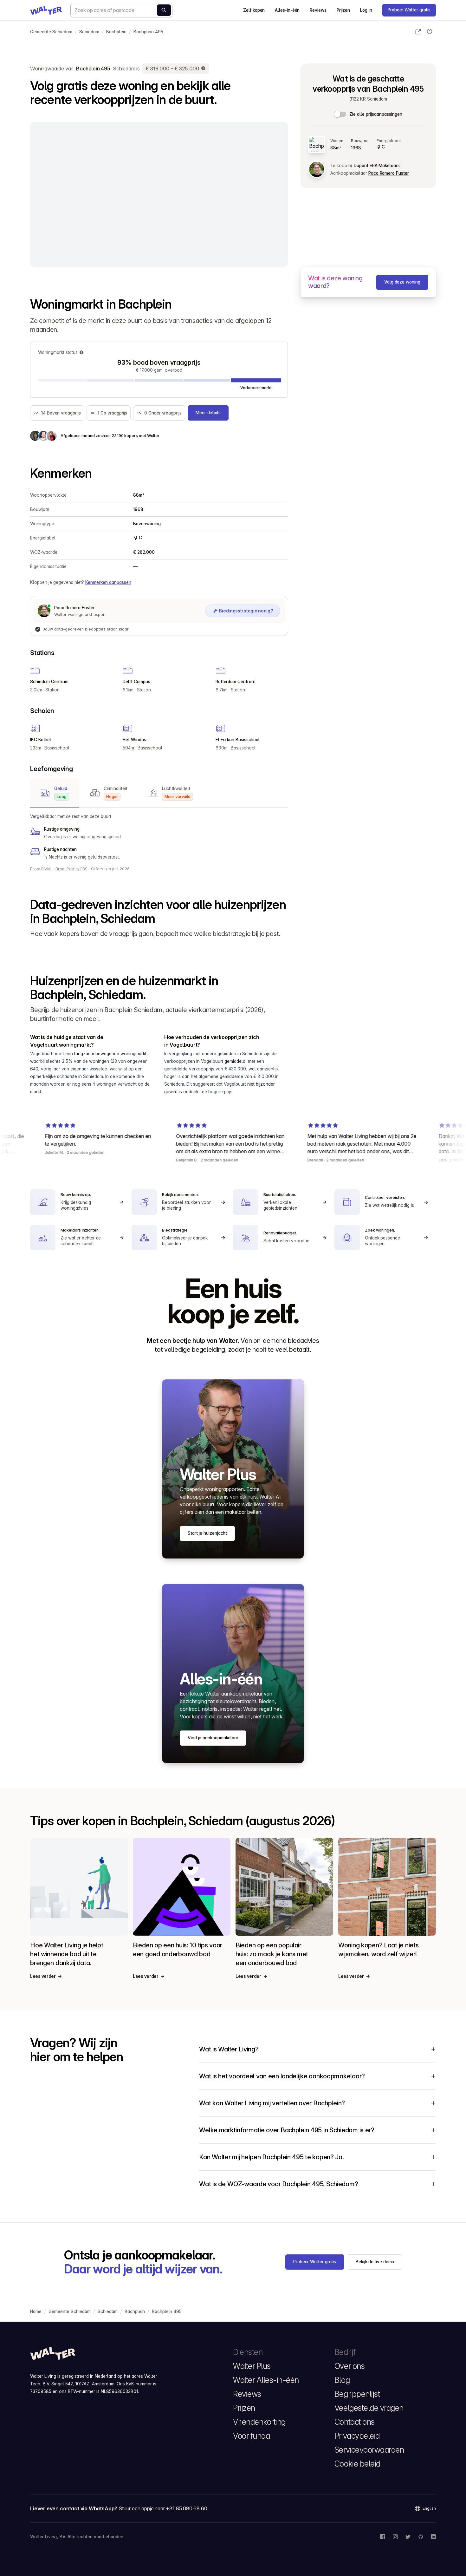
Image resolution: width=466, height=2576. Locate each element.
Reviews (318, 10)
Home (36, 2311)
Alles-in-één (287, 10)
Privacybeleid (357, 2436)
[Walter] (46, 10)
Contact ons (355, 2422)
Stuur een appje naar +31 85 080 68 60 (163, 2508)
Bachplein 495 (148, 32)
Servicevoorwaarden (369, 2450)
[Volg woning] (430, 32)
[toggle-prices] (340, 114)
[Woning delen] (418, 32)
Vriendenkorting (259, 2422)
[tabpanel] (159, 837)
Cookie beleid (357, 2464)
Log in (366, 10)
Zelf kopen (254, 10)
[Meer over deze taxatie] (204, 69)
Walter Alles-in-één (266, 2380)
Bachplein (116, 32)
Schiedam (89, 32)
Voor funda (251, 2436)
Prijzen (343, 10)
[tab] (55, 793)
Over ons (349, 2366)
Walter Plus (252, 2366)
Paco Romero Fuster (388, 173)
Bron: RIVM (41, 869)
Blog (342, 2380)
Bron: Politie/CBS (71, 869)
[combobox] (121, 10)
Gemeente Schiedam (51, 32)
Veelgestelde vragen (369, 2408)
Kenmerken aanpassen (108, 582)
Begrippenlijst (357, 2394)
